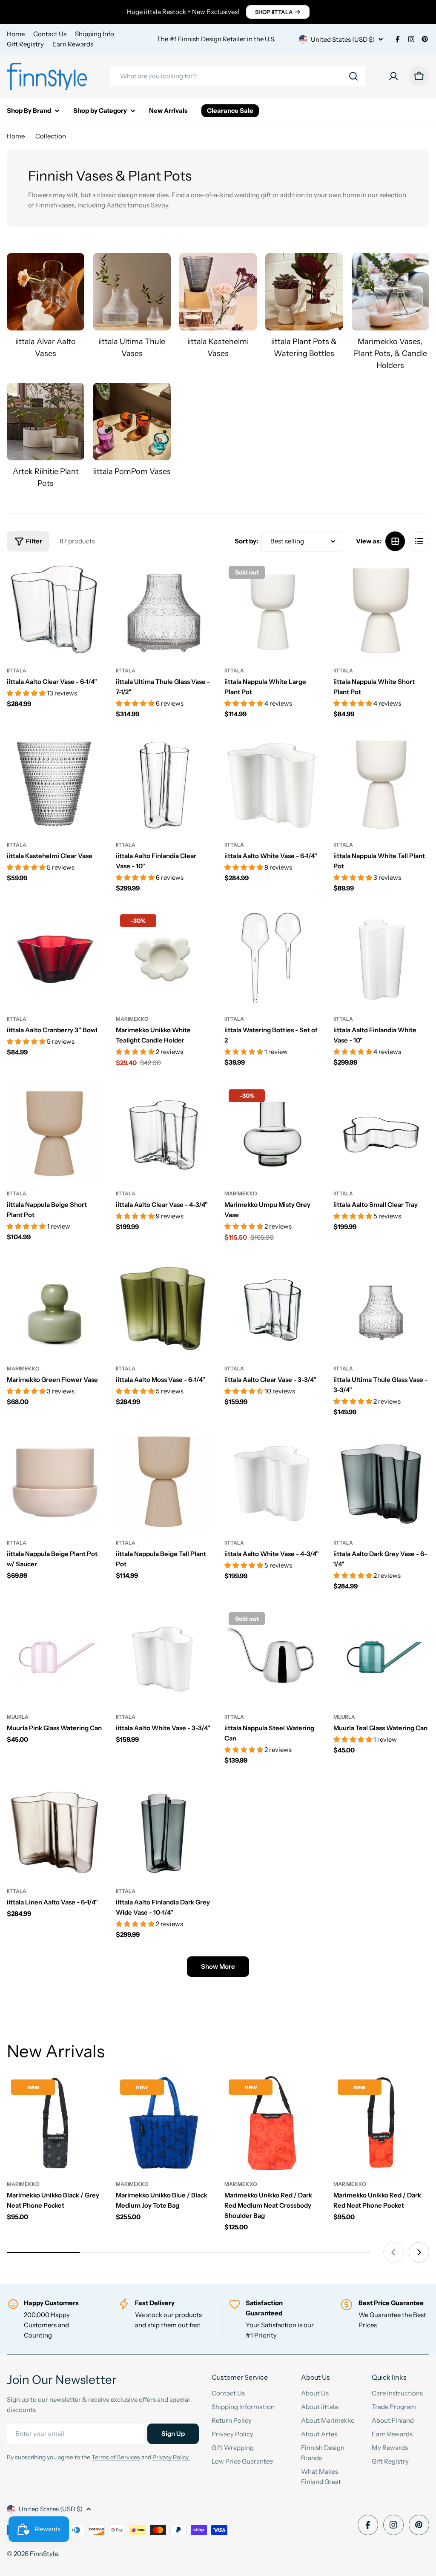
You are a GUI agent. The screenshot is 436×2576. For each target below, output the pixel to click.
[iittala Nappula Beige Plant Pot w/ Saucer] (55, 1482)
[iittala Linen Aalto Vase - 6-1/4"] (55, 1830)
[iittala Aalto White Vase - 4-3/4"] (272, 1482)
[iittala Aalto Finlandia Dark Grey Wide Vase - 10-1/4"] (164, 1830)
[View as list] (419, 541)
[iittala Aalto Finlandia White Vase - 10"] (381, 958)
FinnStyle (44, 2554)
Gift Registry (25, 44)
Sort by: (246, 541)
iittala (17, 671)
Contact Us (50, 34)
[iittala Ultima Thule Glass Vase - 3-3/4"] (381, 1308)
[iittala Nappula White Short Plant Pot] (381, 610)
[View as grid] (395, 541)
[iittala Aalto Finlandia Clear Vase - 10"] (164, 784)
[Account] (393, 76)
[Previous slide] (393, 2252)
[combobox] (238, 76)
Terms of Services (116, 2457)
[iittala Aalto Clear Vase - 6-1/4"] (55, 610)
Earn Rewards (73, 44)
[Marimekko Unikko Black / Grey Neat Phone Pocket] (55, 2123)
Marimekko (132, 1019)
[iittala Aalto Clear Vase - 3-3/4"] (272, 1308)
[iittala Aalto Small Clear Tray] (381, 1133)
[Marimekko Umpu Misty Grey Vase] (272, 1133)
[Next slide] (419, 2252)
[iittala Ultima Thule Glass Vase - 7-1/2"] (164, 610)
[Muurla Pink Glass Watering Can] (55, 1656)
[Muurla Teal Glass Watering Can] (381, 1656)
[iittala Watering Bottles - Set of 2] (272, 958)
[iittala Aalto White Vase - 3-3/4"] (164, 1656)
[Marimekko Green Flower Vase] (55, 1308)
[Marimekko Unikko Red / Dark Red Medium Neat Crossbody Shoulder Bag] (272, 2123)
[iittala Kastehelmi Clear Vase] (55, 784)
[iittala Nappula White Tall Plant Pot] (381, 784)
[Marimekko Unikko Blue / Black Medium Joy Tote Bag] (164, 2123)
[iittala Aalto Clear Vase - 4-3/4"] (164, 1133)
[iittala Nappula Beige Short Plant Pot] (55, 1133)
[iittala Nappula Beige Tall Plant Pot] (164, 1482)
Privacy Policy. (171, 2457)
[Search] (353, 76)
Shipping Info (95, 34)
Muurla (18, 1717)
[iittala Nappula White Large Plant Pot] (272, 610)
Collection (51, 136)
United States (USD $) (343, 39)
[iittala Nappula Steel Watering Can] (272, 1656)
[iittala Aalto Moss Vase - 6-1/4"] (164, 1308)
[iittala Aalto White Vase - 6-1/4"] (272, 784)
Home (16, 34)
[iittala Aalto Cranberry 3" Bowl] (55, 958)
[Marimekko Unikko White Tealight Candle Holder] (164, 958)
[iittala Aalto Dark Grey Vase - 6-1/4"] (381, 1482)
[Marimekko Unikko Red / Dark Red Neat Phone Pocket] (381, 2123)
